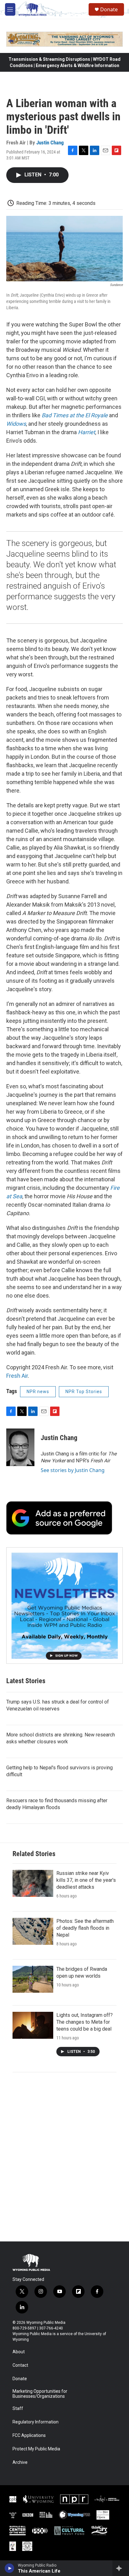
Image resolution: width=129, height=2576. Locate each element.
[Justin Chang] (20, 1447)
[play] (10, 2568)
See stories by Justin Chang (73, 1470)
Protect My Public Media (36, 2449)
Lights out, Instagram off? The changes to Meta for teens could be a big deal (85, 2022)
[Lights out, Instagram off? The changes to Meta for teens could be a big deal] (33, 2025)
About (19, 2352)
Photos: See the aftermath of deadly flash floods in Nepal (85, 1928)
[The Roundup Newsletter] (64, 1605)
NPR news (38, 1392)
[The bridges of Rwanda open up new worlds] (33, 1979)
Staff (18, 2409)
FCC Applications (29, 2435)
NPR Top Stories (84, 1392)
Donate (109, 9)
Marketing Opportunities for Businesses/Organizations (40, 2394)
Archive (20, 2462)
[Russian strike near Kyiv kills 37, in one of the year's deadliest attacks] (33, 1883)
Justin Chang (50, 143)
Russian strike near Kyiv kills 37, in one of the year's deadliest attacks (86, 1880)
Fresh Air (17, 1376)
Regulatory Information (36, 2422)
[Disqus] (64, 2157)
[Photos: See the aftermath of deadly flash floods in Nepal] (33, 1931)
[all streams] (121, 2568)
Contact (20, 2365)
